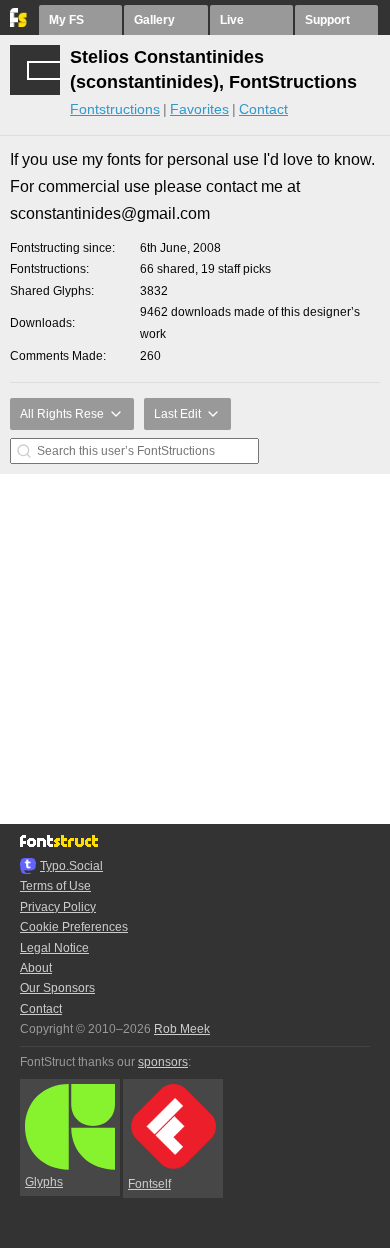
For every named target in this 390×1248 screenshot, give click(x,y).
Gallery (154, 20)
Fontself (149, 1184)
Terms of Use (55, 886)
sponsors (163, 1062)
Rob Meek (182, 1029)
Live (232, 20)
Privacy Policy (58, 907)
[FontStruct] (19, 23)
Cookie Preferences (74, 927)
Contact (263, 109)
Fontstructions (115, 109)
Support (327, 20)
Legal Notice (54, 948)
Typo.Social (71, 866)
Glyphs (44, 1182)
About (36, 968)
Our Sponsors (57, 988)
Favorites (199, 109)
